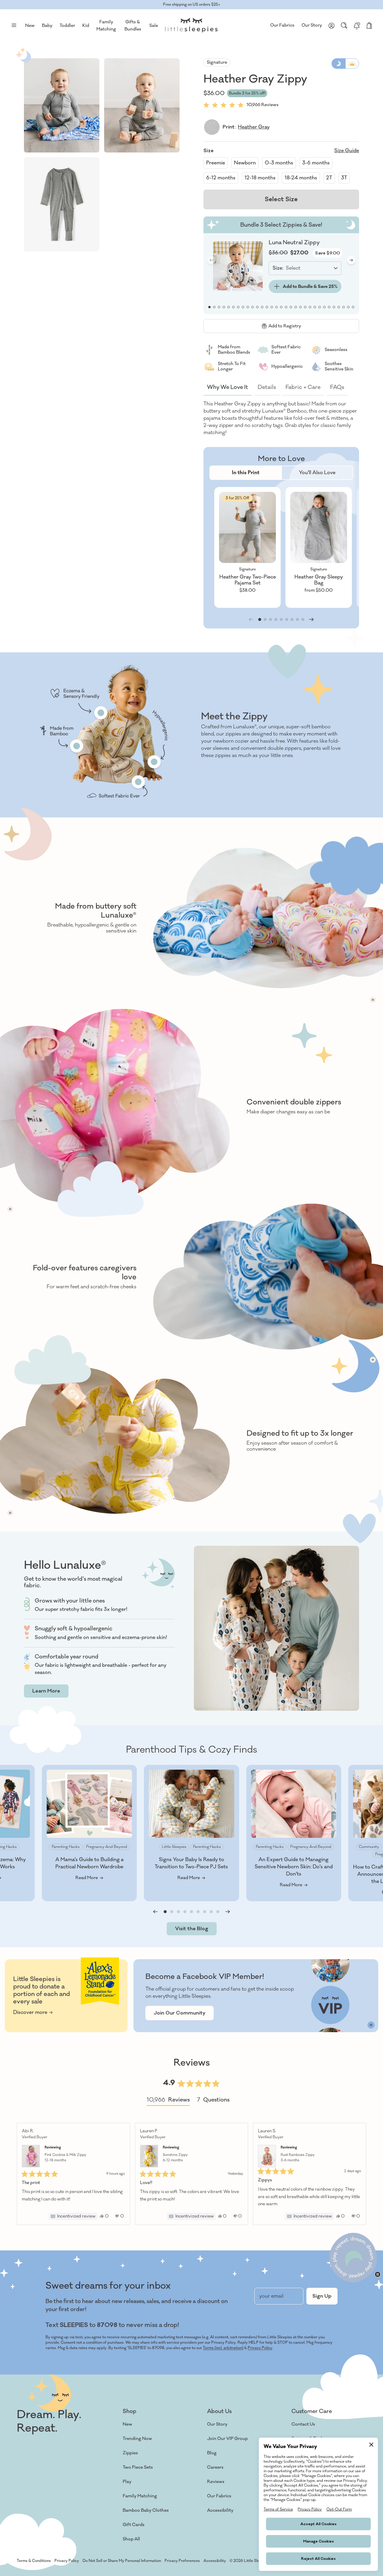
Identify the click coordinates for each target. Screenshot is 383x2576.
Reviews (216, 2482)
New (127, 2424)
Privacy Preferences (182, 2561)
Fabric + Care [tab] (303, 387)
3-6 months (316, 163)
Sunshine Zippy (175, 2158)
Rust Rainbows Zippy (298, 2158)
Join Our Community (180, 2013)
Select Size (281, 199)
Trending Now (137, 2439)
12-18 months (260, 178)
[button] (62, 105)
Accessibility (220, 2510)
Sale (154, 26)
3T (344, 178)
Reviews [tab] (168, 2101)
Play (127, 2482)
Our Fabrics (282, 25)
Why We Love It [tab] (228, 387)
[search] (344, 25)
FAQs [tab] (337, 387)
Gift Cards (134, 2525)
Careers (215, 2467)
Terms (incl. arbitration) (223, 2348)
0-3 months (279, 163)
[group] (247, 547)
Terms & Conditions (34, 2561)
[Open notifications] (357, 25)
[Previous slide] (155, 1912)
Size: (278, 268)
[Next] (359, 2174)
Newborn (245, 163)
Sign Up (322, 2296)
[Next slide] (351, 260)
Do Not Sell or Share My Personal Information (122, 2561)
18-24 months (301, 178)
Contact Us (303, 2424)
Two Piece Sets (138, 2467)
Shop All (131, 2539)
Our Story (312, 25)
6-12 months (221, 178)
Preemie (216, 163)
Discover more (30, 2012)
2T (329, 178)
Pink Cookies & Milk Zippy (65, 2158)
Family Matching (140, 2496)
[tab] (246, 473)
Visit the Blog (192, 1929)
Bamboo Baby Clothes (146, 2510)
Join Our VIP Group (227, 2439)
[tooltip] (73, 2216)
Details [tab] (267, 387)
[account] (332, 25)
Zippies (130, 2453)
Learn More (46, 1691)
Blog (212, 2453)
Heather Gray (254, 127)
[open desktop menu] (14, 25)
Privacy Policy (260, 2348)
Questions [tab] (213, 2101)
